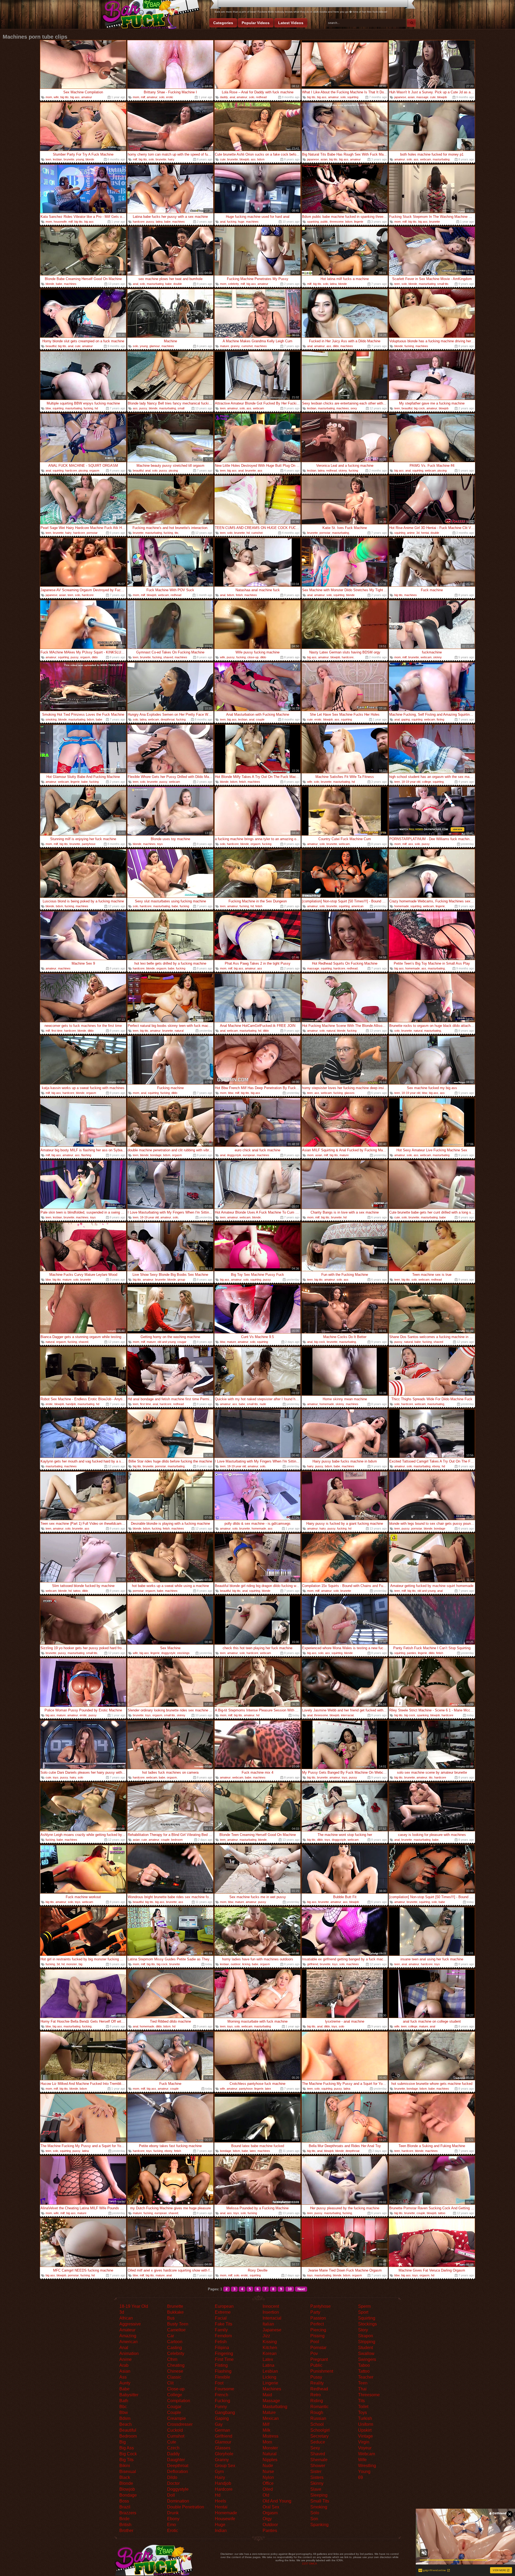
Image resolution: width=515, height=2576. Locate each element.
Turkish (365, 2418)
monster (72, 1964)
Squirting (367, 2318)
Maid (267, 2395)
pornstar (92, 533)
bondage (156, 1155)
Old (266, 2495)
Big (123, 2442)
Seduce (318, 2442)
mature (225, 346)
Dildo (172, 2477)
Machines (272, 2389)
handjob (71, 1404)
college (426, 782)
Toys (363, 2413)
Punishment (322, 2371)
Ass (123, 2377)
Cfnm (172, 2359)
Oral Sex (271, 2507)
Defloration (178, 2472)
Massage (271, 2401)
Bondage (128, 2495)
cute (433, 97)
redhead (261, 97)
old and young (167, 1342)
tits (176, 533)
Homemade (226, 2513)
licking (246, 1964)
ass (253, 159)
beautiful (51, 346)
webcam (426, 159)
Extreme (223, 2312)
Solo (315, 2513)
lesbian (57, 159)
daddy (224, 97)
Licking (269, 2377)
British (125, 2525)
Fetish (221, 2342)
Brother (126, 2531)
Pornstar (318, 2348)
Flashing (223, 2371)
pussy (150, 222)
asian (411, 97)
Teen (363, 2383)
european (249, 1155)
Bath (124, 2401)
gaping (406, 719)
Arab (124, 2365)
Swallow (366, 2353)
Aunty (125, 2383)
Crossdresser (180, 2424)
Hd (218, 2495)
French (222, 2395)
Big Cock (128, 2454)
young (80, 159)
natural (179, 1031)
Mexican (271, 2418)
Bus (171, 2318)
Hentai (221, 2507)
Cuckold (175, 2430)
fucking (232, 222)
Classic (174, 2377)
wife (56, 97)
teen (48, 159)
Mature (269, 2413)
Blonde (126, 2483)
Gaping (222, 2418)
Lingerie (270, 2383)
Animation (129, 2353)
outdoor (236, 1964)
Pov (314, 2353)
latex (268, 2089)
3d (418, 533)
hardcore (139, 222)
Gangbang (225, 2413)
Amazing (128, 2336)
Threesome (369, 2395)
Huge (220, 2525)
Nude (268, 2466)
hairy (171, 159)
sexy (354, 408)
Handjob (223, 2483)
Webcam (367, 2454)
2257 (305, 2564)
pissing (83, 471)
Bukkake (175, 2312)
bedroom (177, 1840)
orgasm (94, 471)
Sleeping (319, 2495)
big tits (65, 97)
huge (241, 222)
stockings (183, 1653)
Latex (268, 2359)
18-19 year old (411, 782)
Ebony (173, 2519)
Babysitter (129, 2395)
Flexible (222, 2377)
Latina (268, 2365)
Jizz (266, 2336)
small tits (443, 284)
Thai (362, 2389)
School (317, 2424)
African (126, 2318)
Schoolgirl (320, 2430)
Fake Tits (224, 2324)
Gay (219, 2424)
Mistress (271, 2436)
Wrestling (367, 2466)
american (357, 906)
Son (314, 2519)
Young (364, 2472)
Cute (172, 2442)
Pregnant (319, 2359)
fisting (440, 719)
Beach (126, 2424)
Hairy (220, 2477)
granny (235, 346)
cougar (182, 1342)
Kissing (270, 2342)
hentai (425, 533)
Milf (266, 2424)
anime (411, 533)
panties (412, 1653)
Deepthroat (178, 2466)
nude (263, 1404)
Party (315, 2312)
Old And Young (277, 2501)
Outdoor (270, 2525)
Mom (267, 2442)
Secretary (319, 2436)
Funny (221, 2407)
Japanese (272, 2330)
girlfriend (313, 1964)
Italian (268, 2324)
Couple (174, 2413)
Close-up (176, 2389)
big (80, 1964)
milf (143, 97)
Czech (173, 2448)
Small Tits (320, 2501)
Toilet (363, 2407)
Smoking (319, 2507)
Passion (318, 2318)
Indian (221, 2531)
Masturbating (275, 2407)
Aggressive (130, 2324)
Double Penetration (186, 2507)
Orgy (267, 2519)
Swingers (367, 2359)
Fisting (221, 2365)
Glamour (223, 2442)
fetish (239, 595)
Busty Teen (178, 2324)
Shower (318, 2466)
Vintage (365, 2436)
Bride (124, 2519)
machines (179, 222)
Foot (219, 2383)
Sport (363, 2312)
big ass (75, 97)
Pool (315, 2342)
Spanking (319, 2525)
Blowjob (127, 2489)
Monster (270, 2448)
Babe (124, 2389)
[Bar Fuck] (150, 15)
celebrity (233, 284)
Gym (219, 2472)
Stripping (367, 2342)
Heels (220, 2501)
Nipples (270, 2460)
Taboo (364, 2365)
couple (260, 719)
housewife (60, 222)
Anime (126, 2359)
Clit (170, 2383)
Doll (171, 2495)
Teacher (366, 2377)
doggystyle (234, 1155)
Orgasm (270, 2513)
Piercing (318, 2330)
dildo (336, 346)
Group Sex (225, 2466)
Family (221, 2330)
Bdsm (125, 2418)
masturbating (441, 159)
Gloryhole (224, 2454)
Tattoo (364, 2371)
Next (301, 2289)
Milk (266, 2430)
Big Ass (127, 2448)
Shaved (318, 2454)
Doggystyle (178, 2489)
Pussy (316, 2377)
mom (49, 97)
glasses (350, 1093)
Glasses (223, 2448)
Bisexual (128, 2472)
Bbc (123, 2407)
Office (268, 2483)
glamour (155, 346)
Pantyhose (321, 2306)
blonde (90, 159)
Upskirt (365, 2430)
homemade (402, 906)
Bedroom (128, 2436)
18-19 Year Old (134, 2306)
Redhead (319, 2389)
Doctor (173, 2483)
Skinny (317, 2483)
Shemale (319, 2460)
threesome (337, 222)
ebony (436, 1466)
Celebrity (176, 2353)
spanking (313, 222)
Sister (316, 2472)
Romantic (319, 2407)
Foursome (225, 2389)
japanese (400, 97)
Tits (361, 2401)
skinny (343, 471)
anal (232, 97)
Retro (316, 2395)
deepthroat (168, 719)
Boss (124, 2501)
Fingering (224, 2353)
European (224, 2306)
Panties (270, 2531)
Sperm (364, 2306)
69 (360, 2477)
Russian (318, 2418)
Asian (125, 2371)
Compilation (179, 2401)
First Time (224, 2359)
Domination (178, 2501)
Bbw (124, 2413)
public (324, 222)
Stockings (367, 2324)
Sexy (315, 2448)
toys (160, 844)
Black (125, 2477)
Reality (317, 2383)
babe (167, 222)
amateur (87, 97)
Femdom (223, 2336)
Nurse (268, 2472)
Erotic (173, 2531)
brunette (69, 159)
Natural (270, 2454)
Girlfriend (224, 2436)
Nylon (268, 2477)
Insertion (271, 2312)
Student (365, 2348)
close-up (253, 657)
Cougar (174, 2407)
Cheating (176, 2365)
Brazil (125, 2507)
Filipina (222, 2348)
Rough (317, 2413)
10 (290, 2289)
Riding (317, 2401)
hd (96, 408)
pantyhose (89, 844)
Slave (316, 2489)
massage (422, 97)
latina (159, 222)
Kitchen (270, 2348)
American (128, 2342)
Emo (172, 2525)
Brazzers (128, 2513)
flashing (86, 1155)
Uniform (366, 2424)
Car (171, 2336)
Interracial (272, 2318)
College (175, 2395)
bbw (48, 408)
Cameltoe (176, 2330)
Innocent (271, 2306)
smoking (51, 719)
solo (162, 97)
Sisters (317, 2477)
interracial (347, 1715)
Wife (362, 2460)
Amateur (127, 2330)
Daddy (173, 2454)
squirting (353, 97)
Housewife (225, 2519)
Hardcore (224, 2489)
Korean (270, 2353)
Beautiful (128, 2430)
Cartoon (175, 2342)
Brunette (175, 2306)
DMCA (313, 2564)
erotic (170, 97)
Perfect (317, 2324)
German (222, 2430)
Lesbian (270, 2371)
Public (316, 2365)
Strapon (366, 2336)
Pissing (317, 2336)
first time (57, 1031)
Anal (124, 2348)
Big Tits (126, 2460)
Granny (222, 2460)
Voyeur (365, 2448)
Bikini (125, 2466)
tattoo (77, 1591)
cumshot (247, 346)
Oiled (268, 2489)
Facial (221, 2318)
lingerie (359, 222)
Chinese (175, 2371)
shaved (168, 657)
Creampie (176, 2418)
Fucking (222, 2401)
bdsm (261, 159)
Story (363, 2330)
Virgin (364, 2442)
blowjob (442, 97)
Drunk (173, 2513)
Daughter (176, 2460)
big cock (419, 408)
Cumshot (176, 2436)
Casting (174, 2348)
